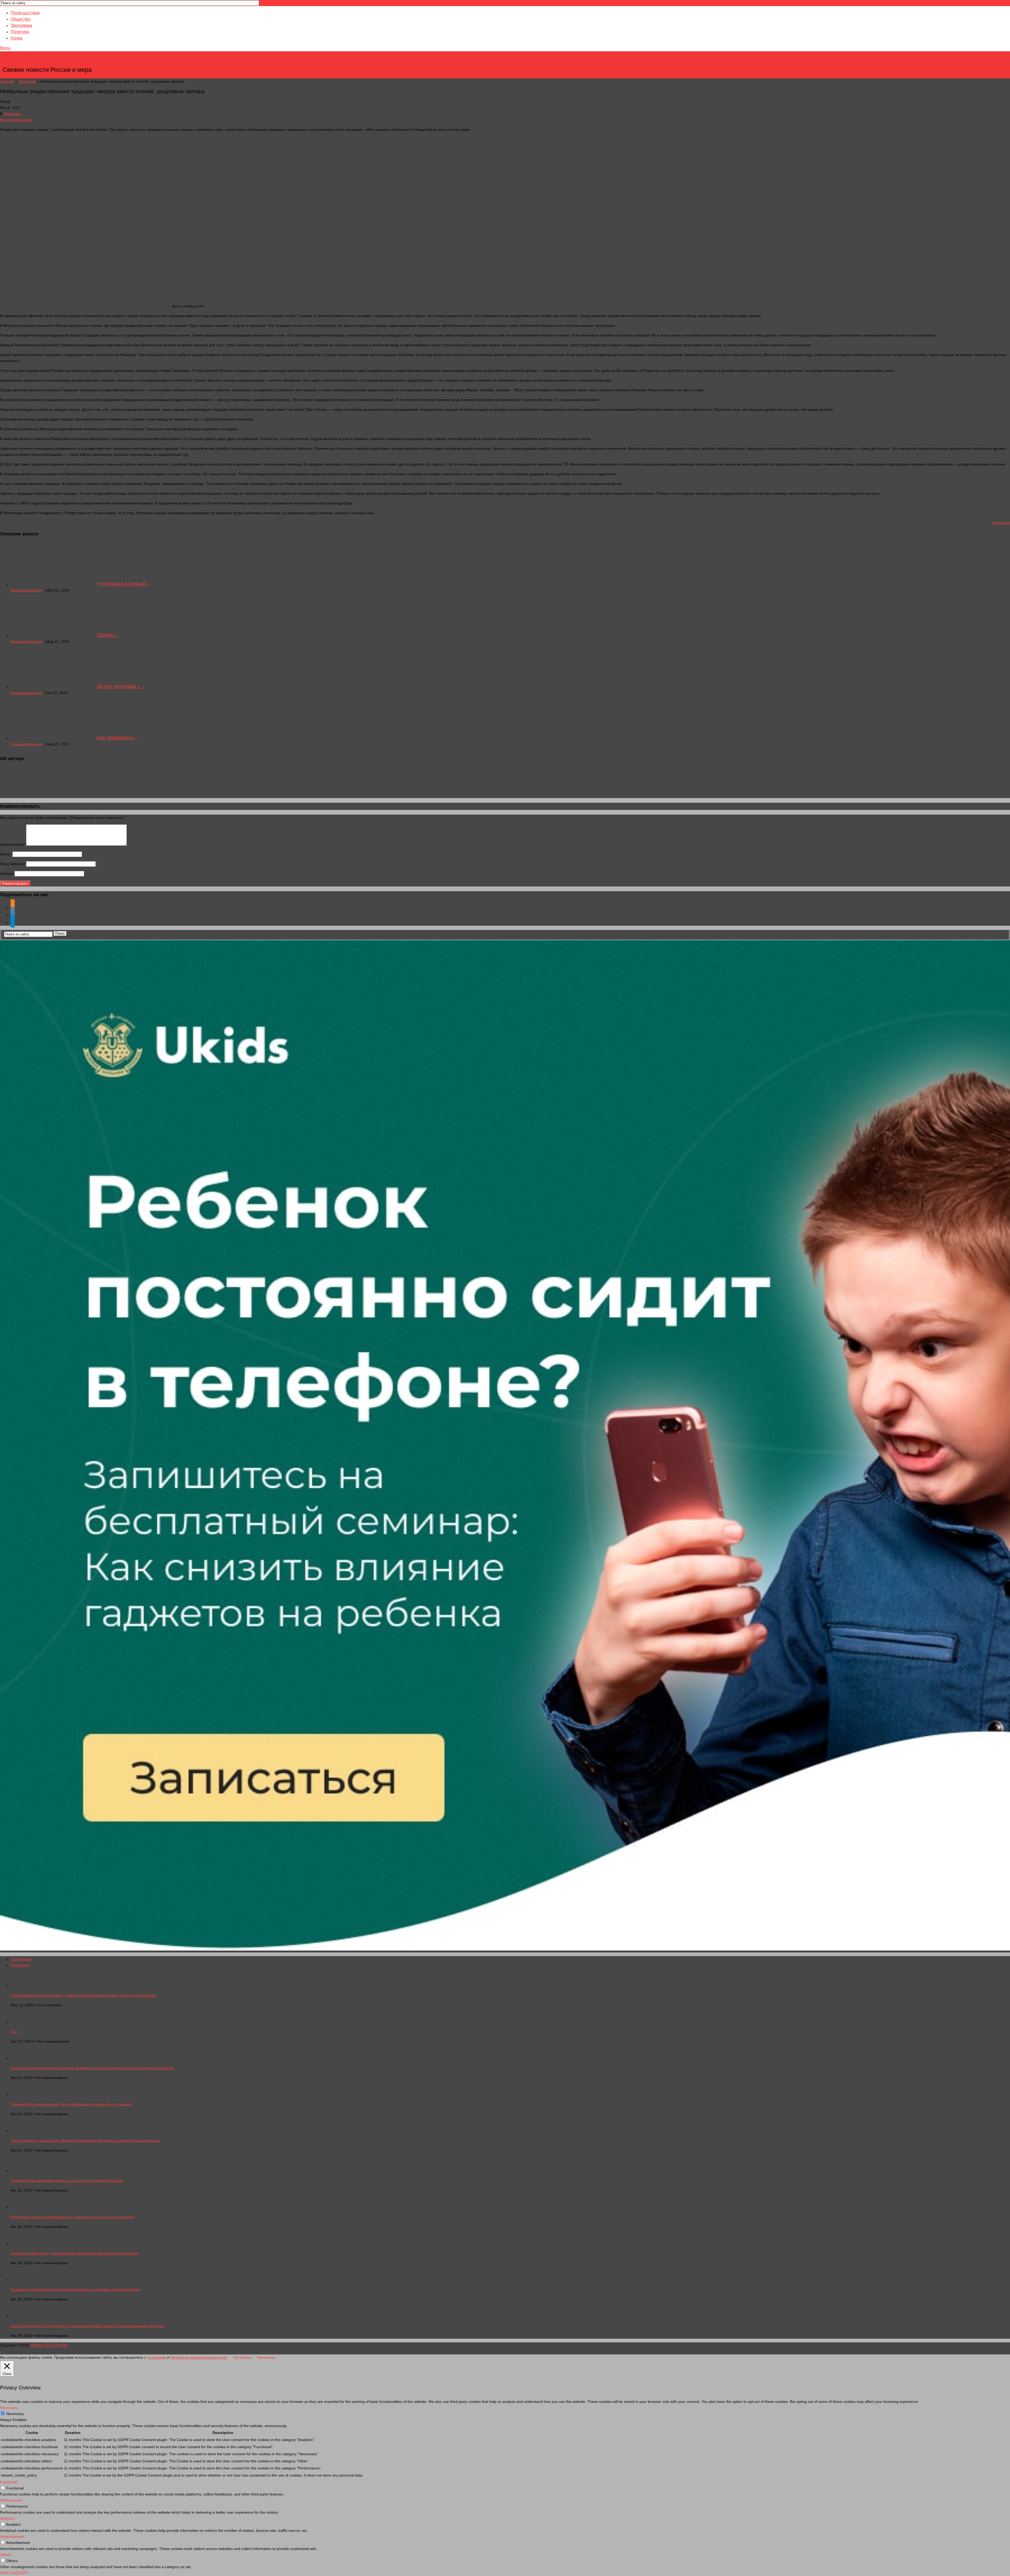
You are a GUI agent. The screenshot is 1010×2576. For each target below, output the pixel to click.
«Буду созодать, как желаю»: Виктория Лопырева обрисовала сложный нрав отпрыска (85, 2141)
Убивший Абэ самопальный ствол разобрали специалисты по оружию (71, 2104)
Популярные (21, 1959)
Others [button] (6, 2555)
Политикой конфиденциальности (199, 2357)
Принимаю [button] (266, 2357)
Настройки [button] (242, 2357)
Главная (7, 81)
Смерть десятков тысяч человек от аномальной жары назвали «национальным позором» (88, 2326)
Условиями (156, 2357)
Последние (20, 1965)
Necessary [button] (9, 2408)
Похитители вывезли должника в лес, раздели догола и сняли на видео (72, 2217)
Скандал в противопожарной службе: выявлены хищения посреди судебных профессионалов (92, 2068)
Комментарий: (13, 844)
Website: (7, 874)
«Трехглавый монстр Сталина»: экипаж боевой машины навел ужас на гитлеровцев (83, 1995)
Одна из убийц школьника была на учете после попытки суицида (67, 2181)
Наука (16, 38)
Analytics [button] (7, 2518)
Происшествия (25, 13)
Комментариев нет (27, 590)
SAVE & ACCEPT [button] (14, 2573)
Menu (5, 48)
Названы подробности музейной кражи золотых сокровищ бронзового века (75, 2289)
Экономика (21, 25)
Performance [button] (11, 2500)
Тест (14, 2032)
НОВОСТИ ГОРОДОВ (48, 62)
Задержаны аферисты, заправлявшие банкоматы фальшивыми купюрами (75, 2253)
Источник (1001, 523)
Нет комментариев (16, 120)
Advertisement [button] (12, 2537)
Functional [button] (9, 2482)
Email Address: (13, 864)
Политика (20, 32)
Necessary (15, 2414)
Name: (6, 854)
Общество (21, 19)
